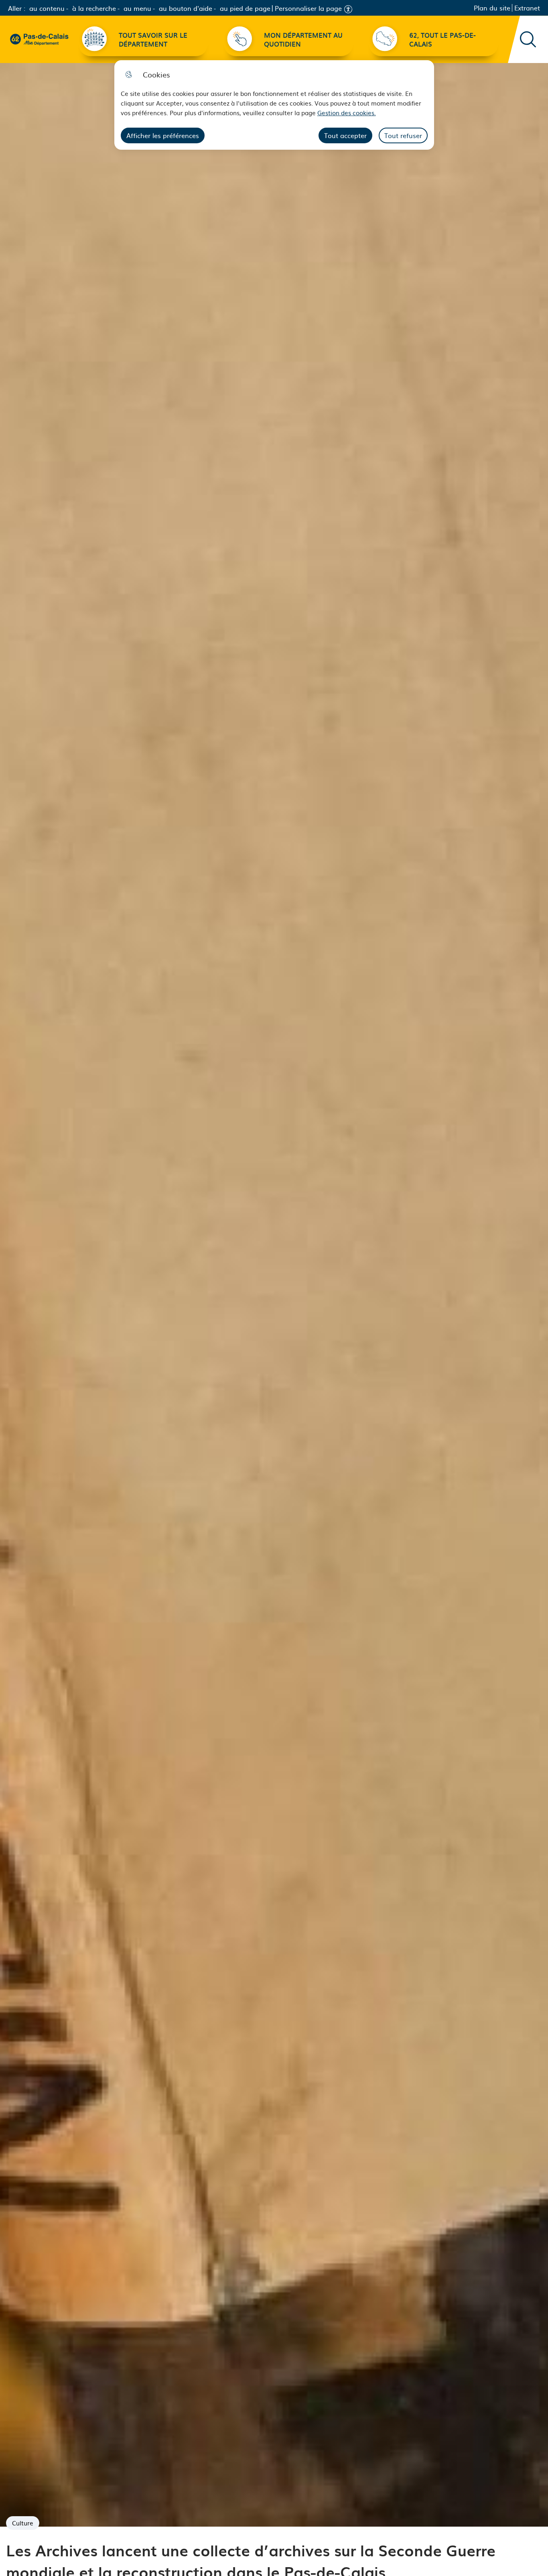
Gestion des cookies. (347, 113)
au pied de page (245, 8)
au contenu (47, 8)
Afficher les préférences (163, 135)
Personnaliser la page (308, 8)
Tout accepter (345, 135)
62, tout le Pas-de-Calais (442, 39)
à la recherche (94, 8)
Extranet (527, 8)
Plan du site (492, 8)
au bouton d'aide (186, 8)
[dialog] (274, 105)
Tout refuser (403, 135)
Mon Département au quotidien (303, 39)
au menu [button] (137, 8)
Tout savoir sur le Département (153, 39)
